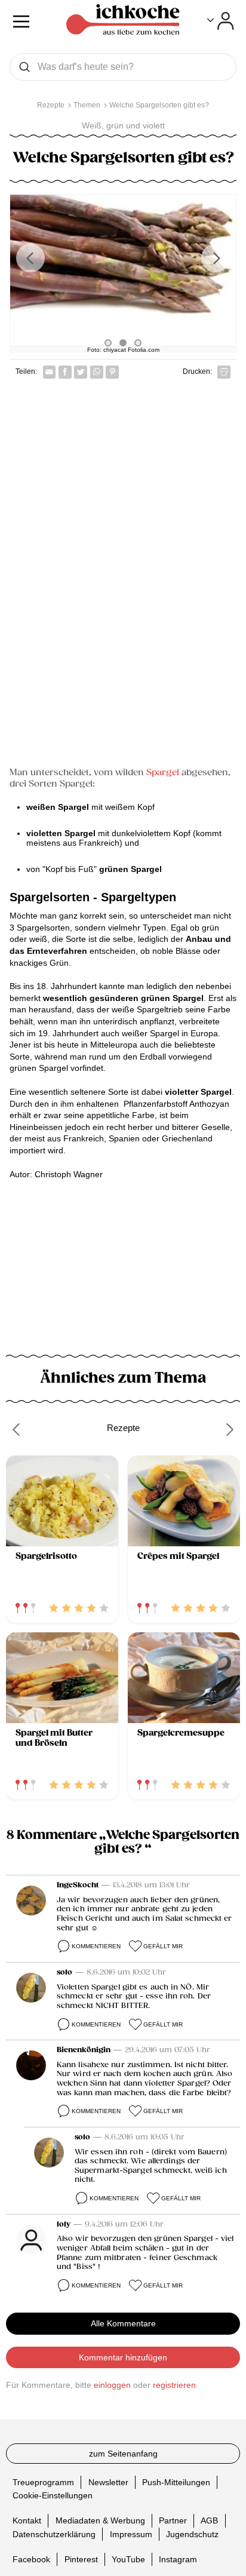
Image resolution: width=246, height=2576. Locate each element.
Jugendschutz (192, 2534)
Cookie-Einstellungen (53, 2495)
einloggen (112, 2385)
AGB (209, 2520)
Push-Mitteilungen (176, 2482)
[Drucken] (224, 372)
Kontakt (27, 2520)
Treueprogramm (43, 2482)
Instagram (178, 2559)
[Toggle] (221, 21)
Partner (173, 2520)
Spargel (162, 773)
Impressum (131, 2534)
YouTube (128, 2559)
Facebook (31, 2559)
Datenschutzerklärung (54, 2534)
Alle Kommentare (123, 2323)
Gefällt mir (163, 1946)
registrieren (174, 2385)
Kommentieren (96, 1946)
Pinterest (81, 2559)
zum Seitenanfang (123, 2454)
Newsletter (108, 2482)
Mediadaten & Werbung (100, 2520)
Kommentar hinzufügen (123, 2357)
